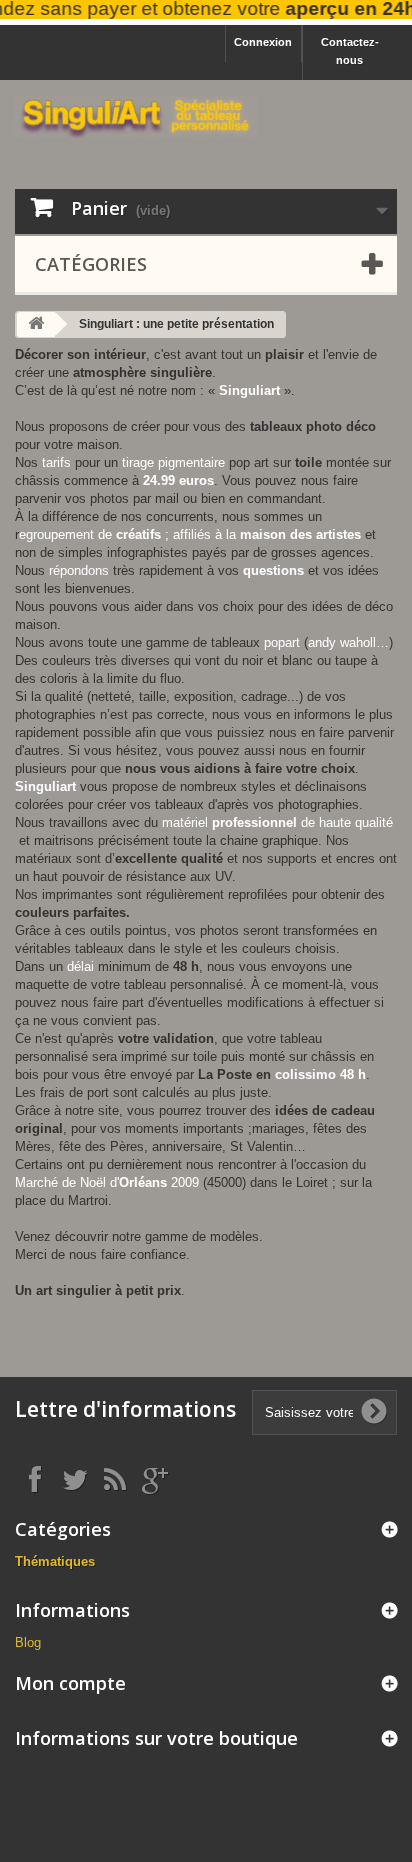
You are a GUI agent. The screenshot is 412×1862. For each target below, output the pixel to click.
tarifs (56, 462)
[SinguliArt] (136, 116)
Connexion (263, 42)
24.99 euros (178, 480)
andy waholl (342, 642)
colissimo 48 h (320, 1074)
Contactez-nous (350, 51)
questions (273, 570)
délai (80, 966)
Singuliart (249, 390)
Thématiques (55, 1561)
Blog (28, 1642)
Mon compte (70, 1683)
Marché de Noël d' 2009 (107, 1182)
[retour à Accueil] (36, 324)
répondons (79, 570)
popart (282, 642)
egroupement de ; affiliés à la (190, 534)
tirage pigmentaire (173, 462)
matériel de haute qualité (277, 822)
